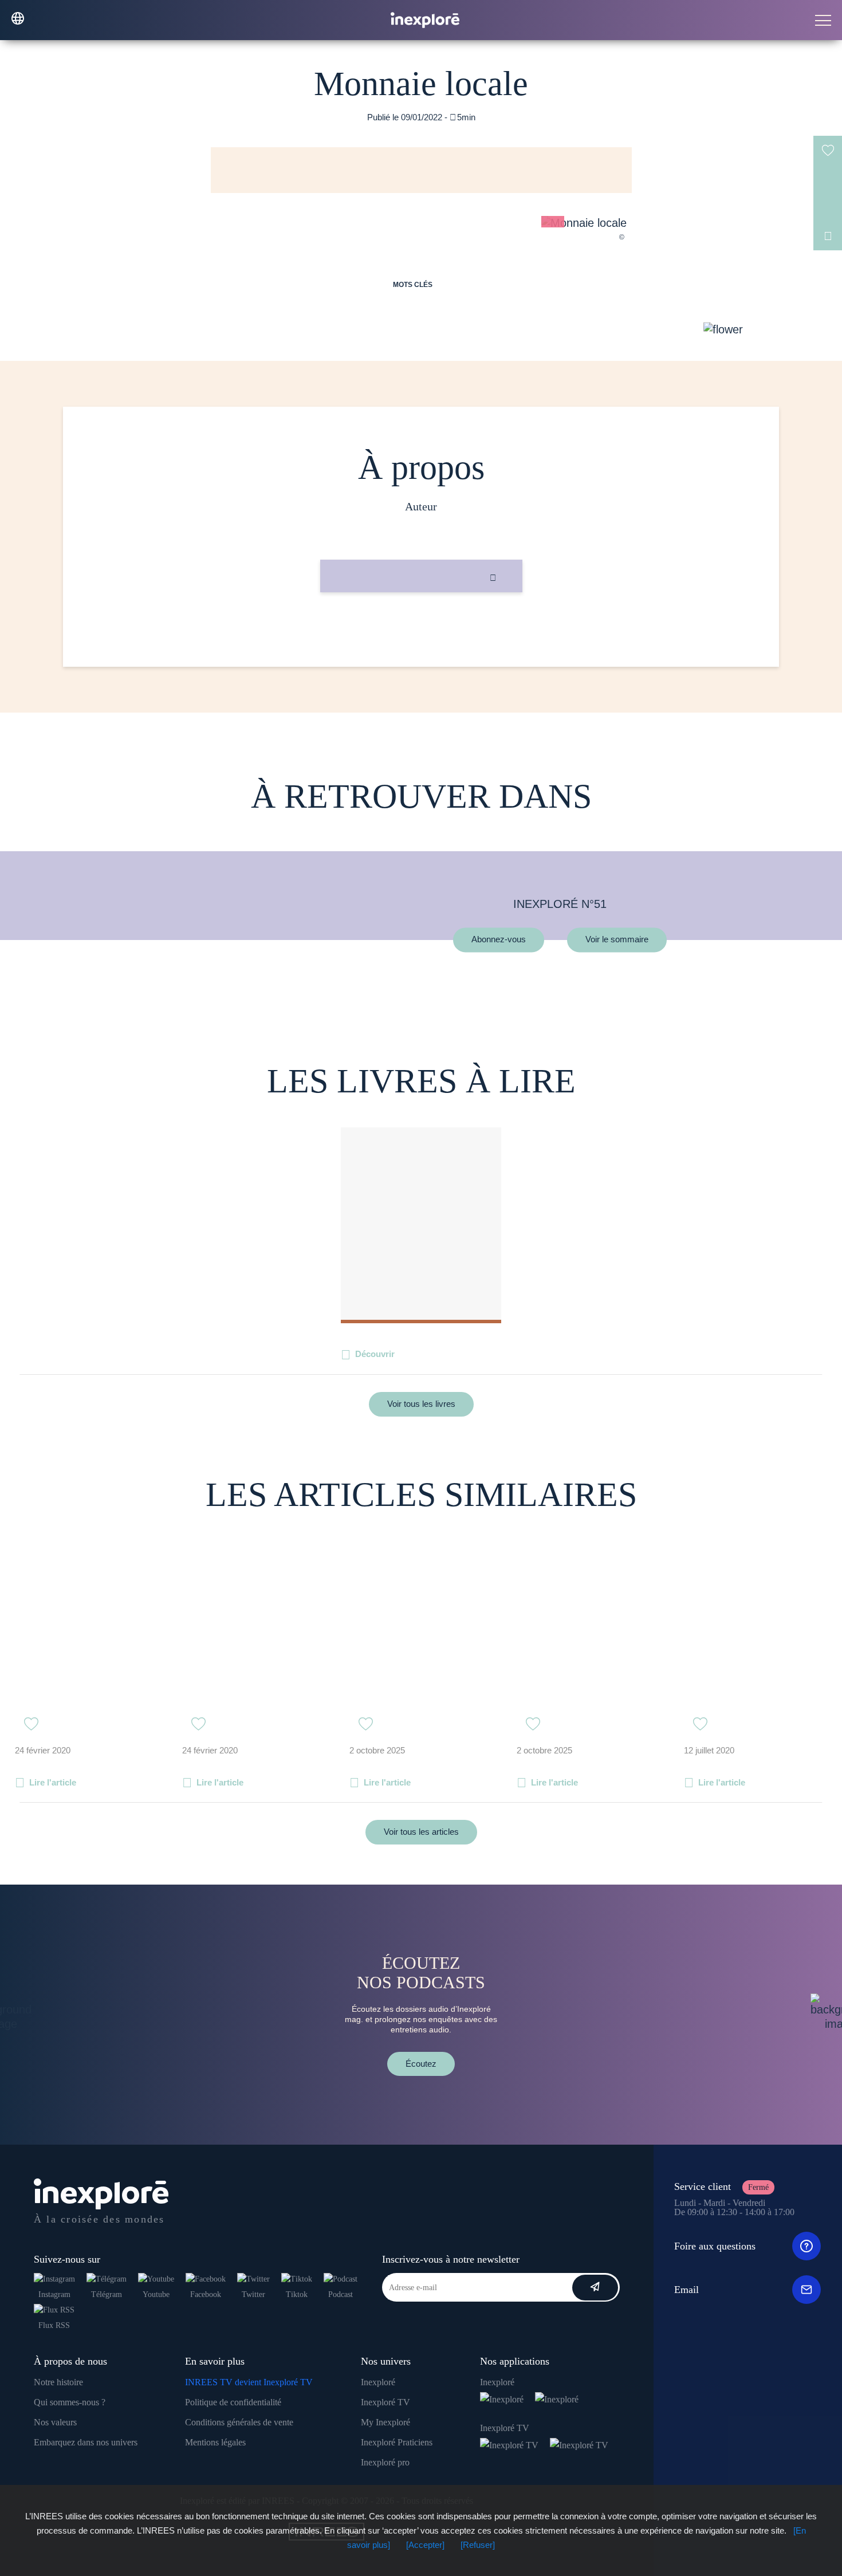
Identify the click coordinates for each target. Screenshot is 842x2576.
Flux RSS (54, 2325)
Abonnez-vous (499, 940)
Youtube (156, 2294)
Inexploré (378, 2382)
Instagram (54, 2294)
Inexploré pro (385, 2462)
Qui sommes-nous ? (70, 2402)
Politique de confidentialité (233, 2402)
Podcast (341, 2294)
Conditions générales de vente (239, 2422)
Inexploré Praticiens (397, 2442)
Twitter (253, 2294)
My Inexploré (385, 2422)
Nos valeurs (55, 2422)
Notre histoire (58, 2382)
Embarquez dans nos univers (86, 2442)
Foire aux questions (715, 2246)
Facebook (206, 2294)
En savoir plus (421, 631)
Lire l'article (53, 1782)
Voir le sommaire (617, 940)
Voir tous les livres (421, 1404)
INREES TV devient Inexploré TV (249, 2382)
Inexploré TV (385, 2402)
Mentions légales (215, 2442)
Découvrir (375, 1354)
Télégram (107, 2294)
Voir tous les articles (421, 1832)
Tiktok (297, 2294)
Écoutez (421, 2064)
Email (686, 2290)
